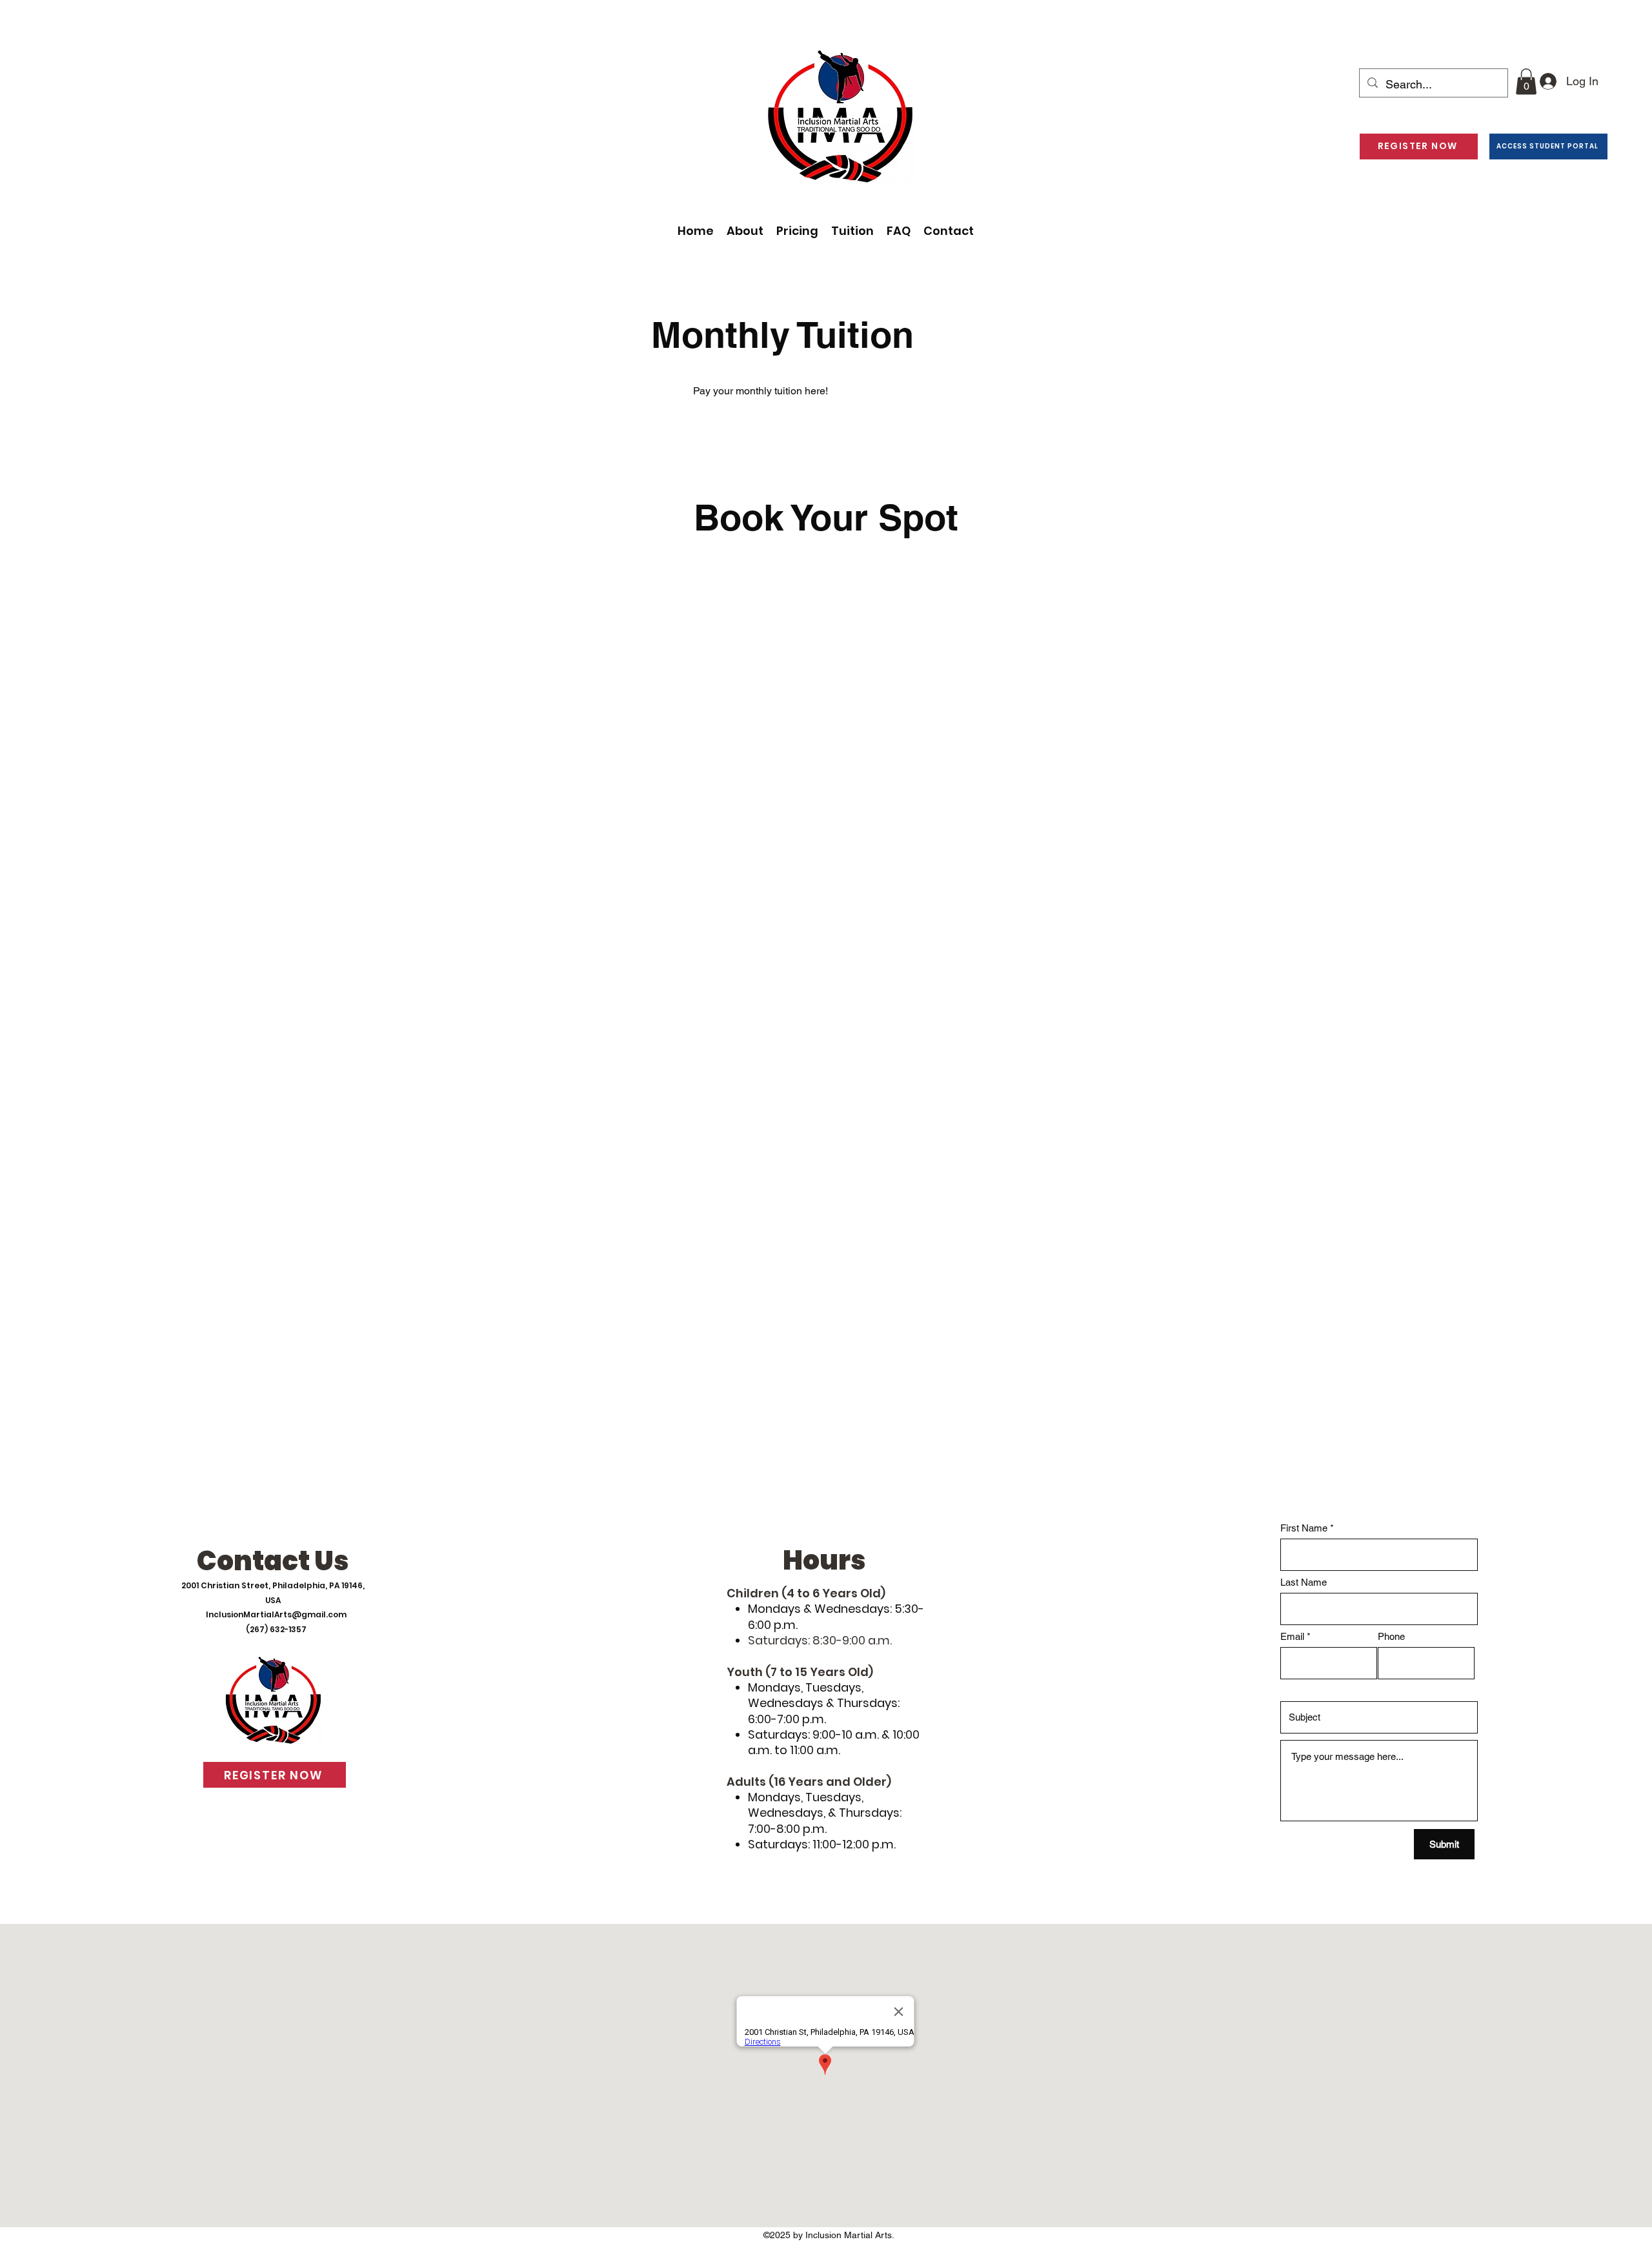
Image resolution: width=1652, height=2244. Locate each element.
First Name (1304, 1528)
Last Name (1304, 1582)
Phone (1391, 1636)
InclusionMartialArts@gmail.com (276, 1614)
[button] (1526, 82)
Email (1292, 1636)
